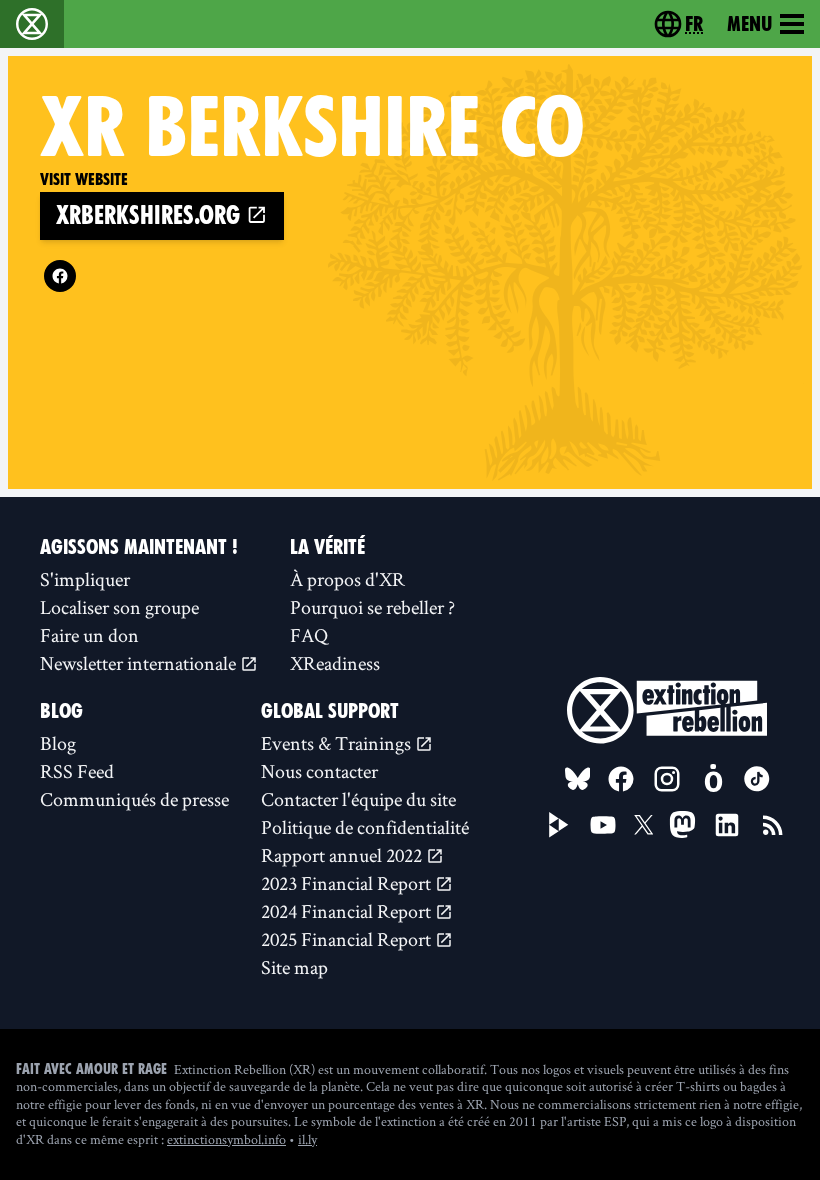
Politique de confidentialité (365, 827)
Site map (294, 967)
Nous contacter (319, 771)
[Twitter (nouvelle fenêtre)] (644, 825)
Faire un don (89, 635)
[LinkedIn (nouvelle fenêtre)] (727, 825)
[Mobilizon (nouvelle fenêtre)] (713, 779)
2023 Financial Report (348, 883)
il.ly (307, 1139)
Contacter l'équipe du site (358, 799)
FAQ (309, 635)
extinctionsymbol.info (226, 1139)
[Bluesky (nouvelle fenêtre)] (578, 779)
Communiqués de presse (134, 799)
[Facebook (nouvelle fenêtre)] (60, 276)
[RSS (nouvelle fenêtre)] (773, 825)
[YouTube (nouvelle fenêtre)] (603, 825)
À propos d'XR (347, 579)
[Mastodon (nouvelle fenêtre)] (682, 824)
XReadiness (335, 663)
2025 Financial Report (348, 939)
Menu (749, 24)
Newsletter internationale (140, 663)
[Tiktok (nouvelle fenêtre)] (757, 779)
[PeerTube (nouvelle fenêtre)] (559, 825)
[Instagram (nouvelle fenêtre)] (667, 779)
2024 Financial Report (348, 911)
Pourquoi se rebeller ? (372, 607)
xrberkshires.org (151, 215)
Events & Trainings (338, 743)
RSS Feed (77, 771)
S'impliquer (85, 579)
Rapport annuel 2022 (343, 855)
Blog (58, 743)
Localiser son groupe (119, 607)
